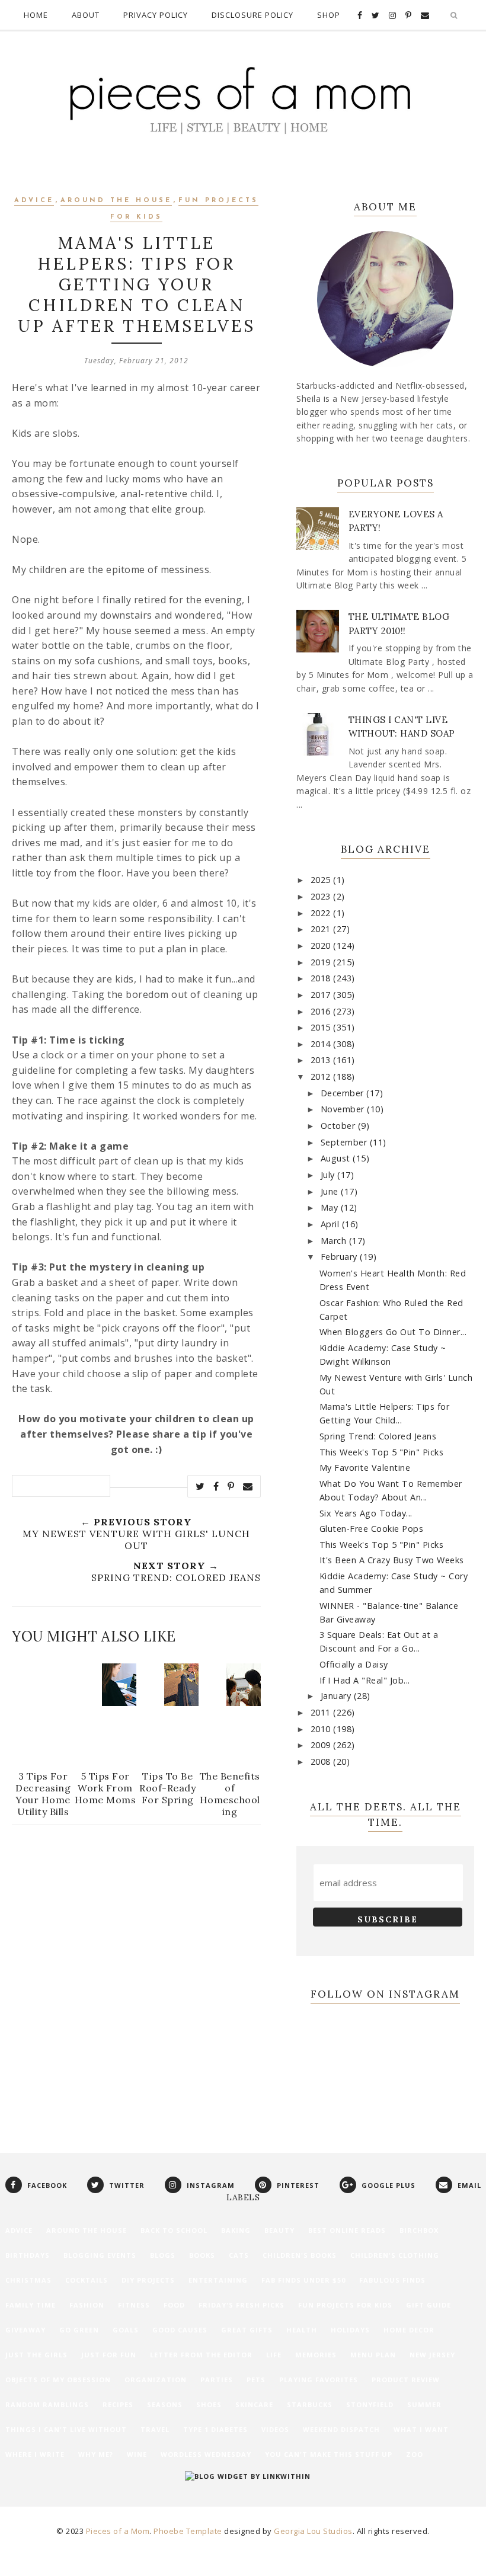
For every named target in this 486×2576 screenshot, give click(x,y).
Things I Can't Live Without (66, 2429)
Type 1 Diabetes (215, 2429)
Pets (256, 2380)
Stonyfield (370, 2404)
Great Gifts (247, 2330)
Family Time (31, 2305)
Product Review (406, 2380)
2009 (322, 1745)
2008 (322, 1761)
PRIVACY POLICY (156, 15)
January (337, 1696)
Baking (236, 2230)
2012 (322, 1076)
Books (202, 2255)
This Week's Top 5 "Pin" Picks (382, 1452)
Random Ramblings (47, 2404)
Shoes (209, 2404)
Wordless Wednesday (206, 2454)
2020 (322, 945)
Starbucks (310, 2404)
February (340, 1257)
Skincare (254, 2404)
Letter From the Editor (201, 2355)
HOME (36, 15)
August (337, 1158)
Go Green (79, 2330)
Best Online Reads (347, 2230)
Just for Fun (109, 2355)
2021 (322, 929)
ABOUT (86, 15)
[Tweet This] (200, 1486)
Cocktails (87, 2280)
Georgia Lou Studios (313, 2531)
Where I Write (35, 2454)
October (339, 1126)
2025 (322, 880)
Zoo (415, 2454)
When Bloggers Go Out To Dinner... (393, 1332)
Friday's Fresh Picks (242, 2305)
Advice (34, 201)
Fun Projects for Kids (345, 2305)
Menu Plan (373, 2355)
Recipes (118, 2404)
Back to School (174, 2230)
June (331, 1191)
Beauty (279, 2230)
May (331, 1207)
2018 (322, 978)
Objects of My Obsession (58, 2380)
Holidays (350, 2330)
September (345, 1142)
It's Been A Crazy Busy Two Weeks (392, 1560)
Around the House (116, 201)
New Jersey (432, 2355)
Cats (239, 2255)
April (331, 1224)
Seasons (165, 2404)
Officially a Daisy (354, 1664)
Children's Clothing (395, 2255)
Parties (217, 2380)
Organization (156, 2380)
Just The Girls (36, 2355)
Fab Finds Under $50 (303, 2280)
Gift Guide (429, 2305)
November (344, 1109)
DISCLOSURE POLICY (252, 15)
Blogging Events (100, 2255)
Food (174, 2305)
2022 (322, 913)
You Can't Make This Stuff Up (329, 2454)
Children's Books (300, 2255)
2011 (322, 1712)
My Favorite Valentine (365, 1468)
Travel (155, 2429)
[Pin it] (231, 1486)
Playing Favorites (319, 2380)
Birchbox (419, 2230)
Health (302, 2330)
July (329, 1175)
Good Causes (180, 2330)
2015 (322, 1027)
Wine (137, 2454)
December (344, 1093)
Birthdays (28, 2255)
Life (274, 2355)
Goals (126, 2330)
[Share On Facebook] (216, 1486)
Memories (316, 2355)
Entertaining (218, 2280)
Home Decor (409, 2330)
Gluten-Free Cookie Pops (372, 1529)
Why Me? (96, 2454)
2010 (322, 1729)
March (335, 1241)
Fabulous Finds (392, 2280)
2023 (322, 896)
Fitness (134, 2305)
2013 (322, 1060)
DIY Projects (148, 2280)
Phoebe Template (188, 2531)
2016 (322, 1011)
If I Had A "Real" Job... (365, 1680)
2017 (322, 995)
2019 (322, 962)
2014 (322, 1044)
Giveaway (25, 2330)
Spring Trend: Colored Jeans (378, 1436)
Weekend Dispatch (341, 2429)
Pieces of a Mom (118, 2531)
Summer (424, 2404)
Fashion (87, 2305)
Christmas (28, 2280)
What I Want (421, 2429)
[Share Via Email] (248, 1486)
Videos (275, 2429)
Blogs (163, 2255)
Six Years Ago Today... (366, 1513)
